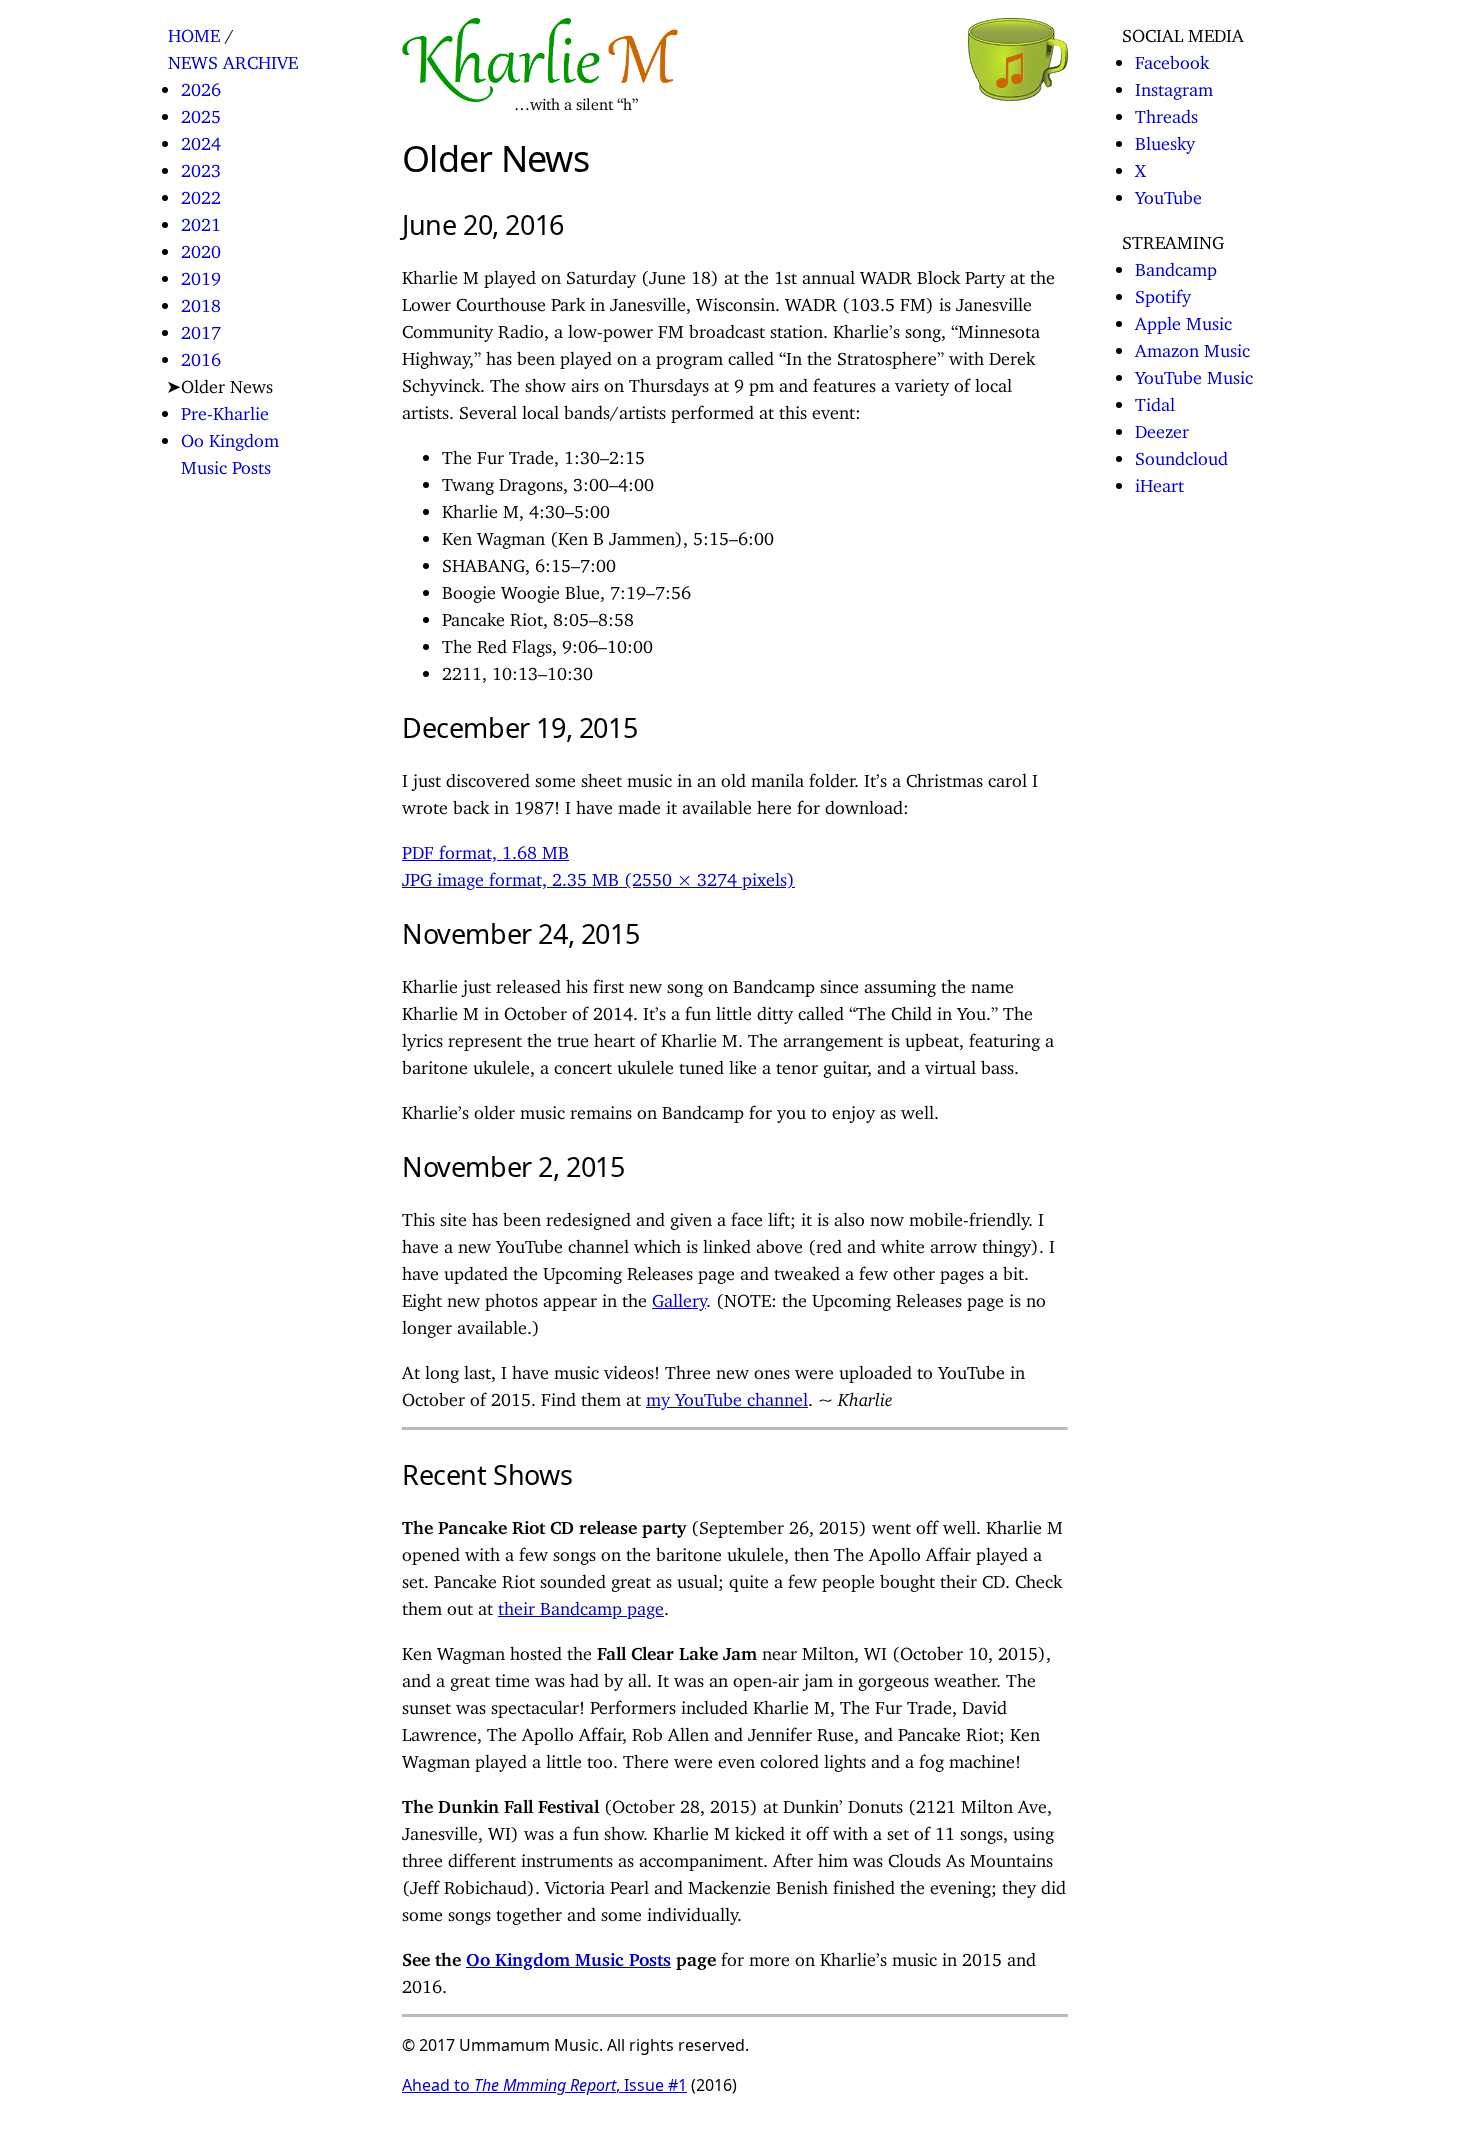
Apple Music (1183, 319)
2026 (201, 85)
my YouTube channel (727, 1395)
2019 (201, 274)
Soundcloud (1181, 454)
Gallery (679, 1296)
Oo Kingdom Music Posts (568, 1955)
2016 (201, 355)
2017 (201, 328)
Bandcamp (1176, 265)
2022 (201, 193)
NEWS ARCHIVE (233, 58)
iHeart (1159, 481)
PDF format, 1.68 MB (485, 848)
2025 (201, 112)
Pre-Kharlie (225, 409)
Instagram (1174, 85)
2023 (201, 166)
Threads (1166, 112)
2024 (201, 139)
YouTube (1168, 193)
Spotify (1163, 292)
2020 (201, 247)
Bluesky (1165, 139)
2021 (201, 220)
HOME (194, 31)
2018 (201, 301)
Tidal (1155, 400)
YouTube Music (1194, 373)
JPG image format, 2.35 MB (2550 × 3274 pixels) (598, 875)
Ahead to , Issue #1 (544, 2085)
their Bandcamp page (581, 1604)
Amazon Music (1192, 346)
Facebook (1172, 58)
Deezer (1162, 427)
